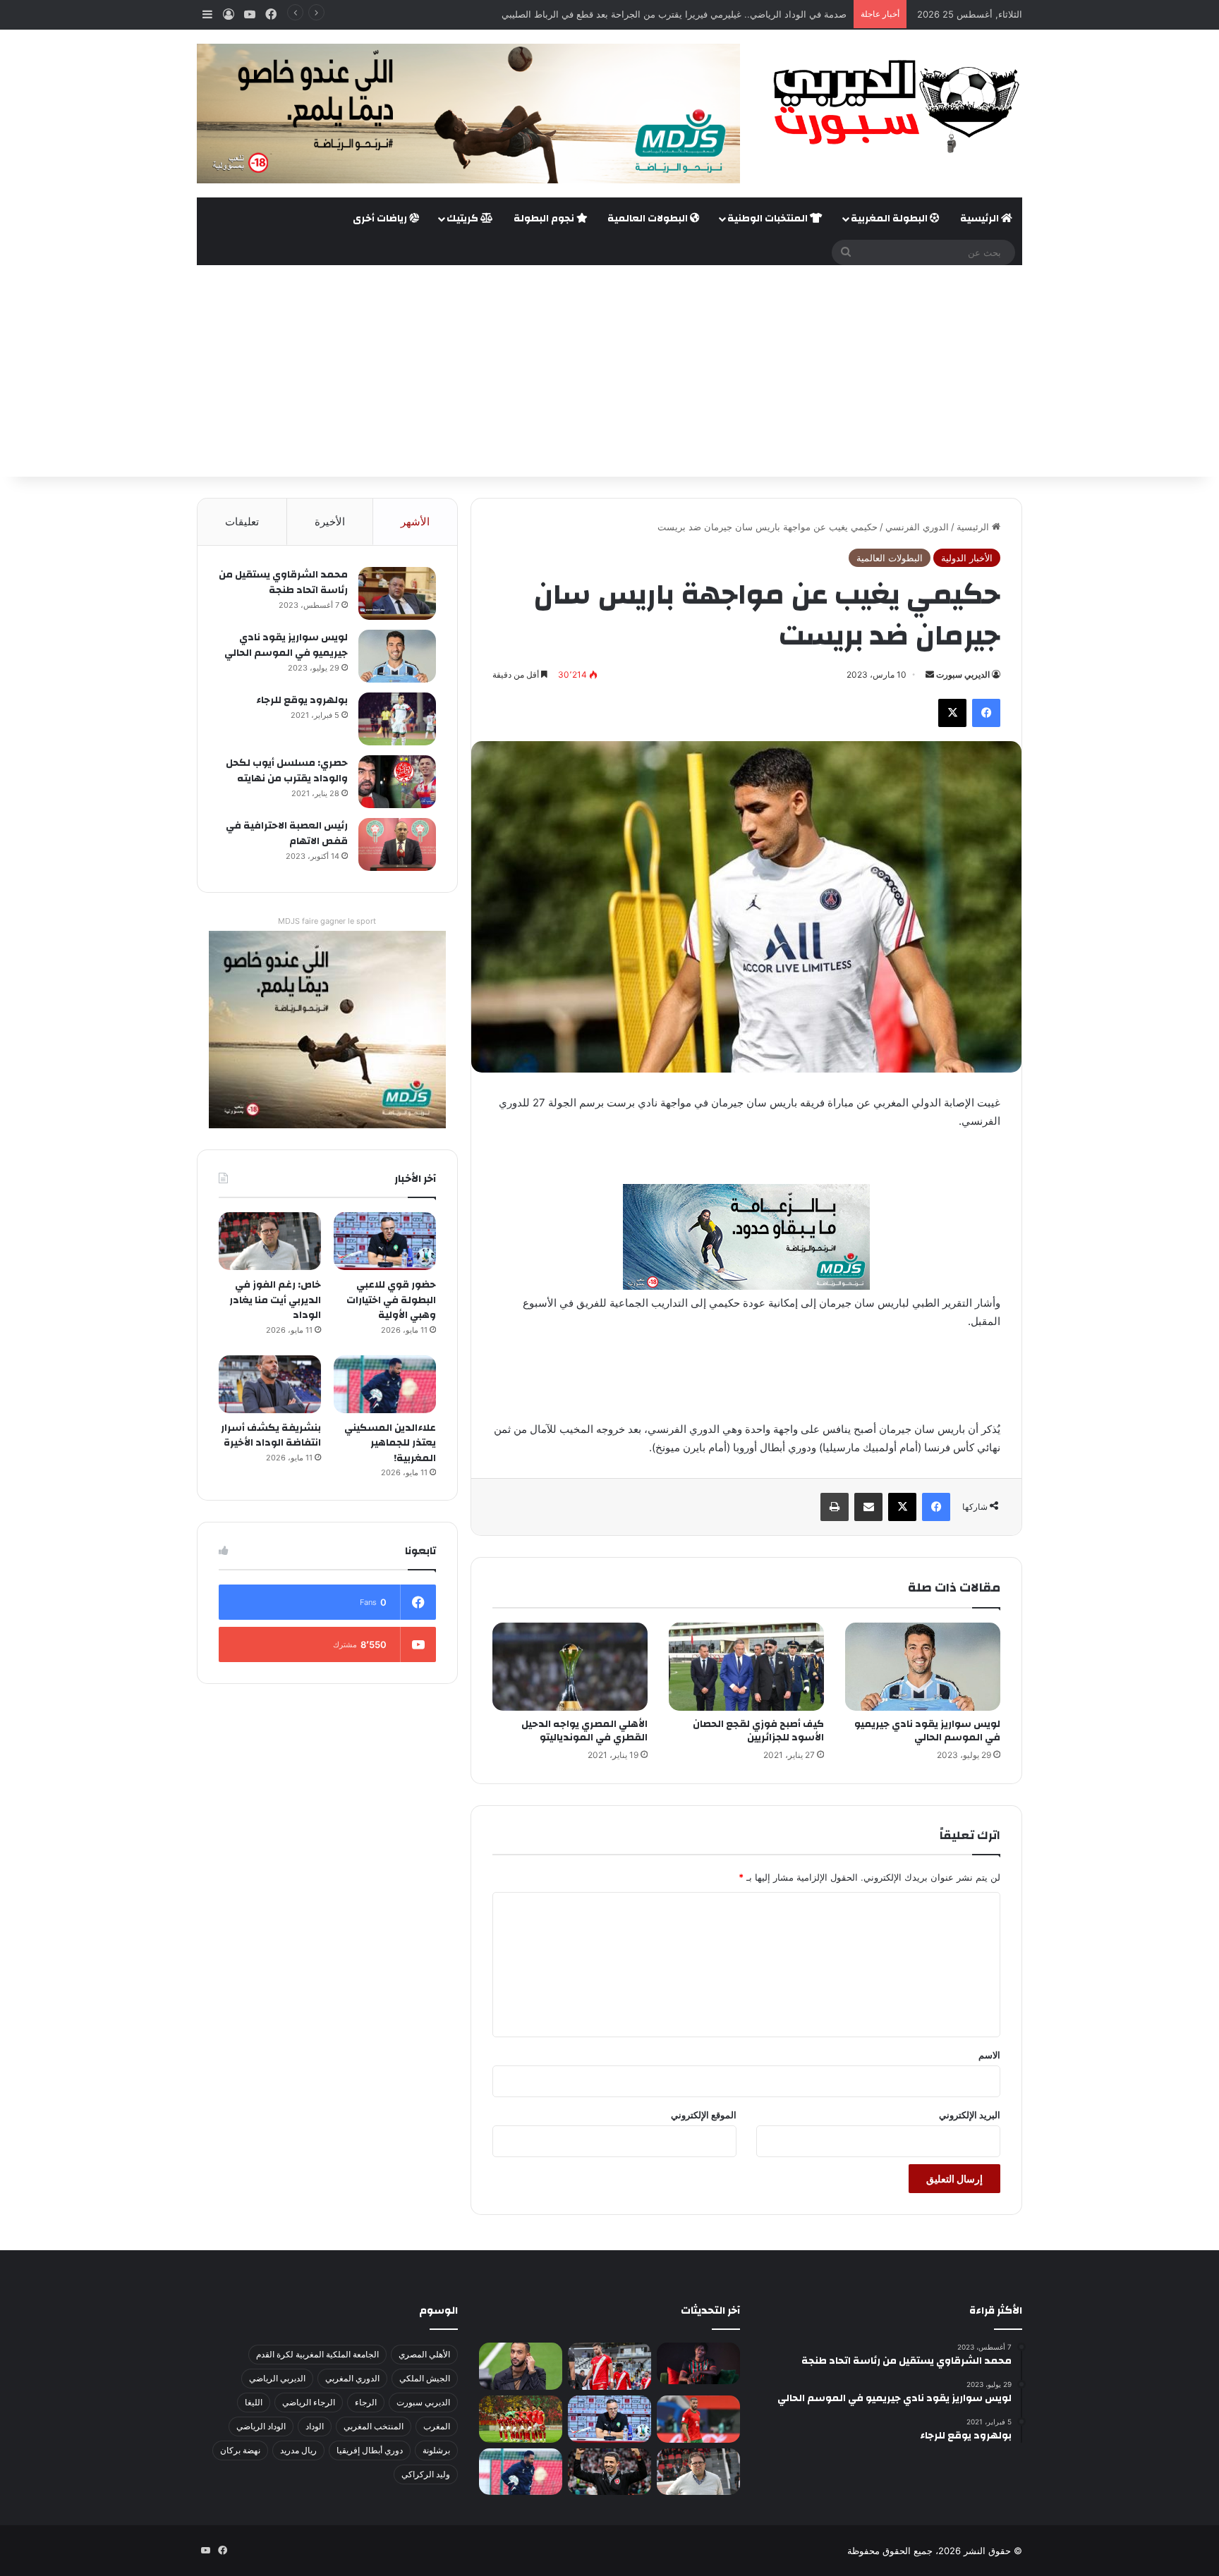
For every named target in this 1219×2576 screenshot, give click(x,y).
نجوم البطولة (545, 219)
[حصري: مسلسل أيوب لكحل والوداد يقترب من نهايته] (397, 782)
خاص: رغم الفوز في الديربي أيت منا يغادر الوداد (275, 1300)
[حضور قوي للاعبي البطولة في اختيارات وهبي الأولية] (385, 1241)
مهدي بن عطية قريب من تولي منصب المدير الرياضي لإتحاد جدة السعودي (704, 14)
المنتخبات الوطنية (769, 219)
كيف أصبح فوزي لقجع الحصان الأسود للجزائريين (758, 1731)
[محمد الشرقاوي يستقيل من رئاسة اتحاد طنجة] (397, 593)
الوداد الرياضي (261, 2426)
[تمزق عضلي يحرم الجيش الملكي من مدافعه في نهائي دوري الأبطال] (698, 2363)
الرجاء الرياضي (309, 2402)
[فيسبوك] (986, 713)
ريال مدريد (298, 2450)
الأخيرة (330, 521)
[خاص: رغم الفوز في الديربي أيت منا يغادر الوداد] (270, 1241)
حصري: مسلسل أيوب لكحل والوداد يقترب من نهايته (287, 771)
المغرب (437, 2426)
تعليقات (242, 521)
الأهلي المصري (424, 2354)
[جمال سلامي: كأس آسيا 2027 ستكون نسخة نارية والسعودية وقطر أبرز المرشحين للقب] (609, 2472)
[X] (952, 713)
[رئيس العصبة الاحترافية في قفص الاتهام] (397, 844)
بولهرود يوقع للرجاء (302, 700)
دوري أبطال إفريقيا (370, 2450)
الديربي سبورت (963, 674)
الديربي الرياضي (277, 2378)
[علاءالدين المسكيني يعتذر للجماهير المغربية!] (385, 1384)
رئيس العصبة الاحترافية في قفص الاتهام (287, 834)
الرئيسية (981, 219)
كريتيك (463, 219)
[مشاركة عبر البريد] (868, 1507)
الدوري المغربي (352, 2378)
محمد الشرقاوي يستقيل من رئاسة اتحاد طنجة (283, 582)
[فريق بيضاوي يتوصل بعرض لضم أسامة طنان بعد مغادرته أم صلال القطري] (698, 2419)
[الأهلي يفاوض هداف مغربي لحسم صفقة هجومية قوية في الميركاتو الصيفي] (521, 2419)
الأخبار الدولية (967, 558)
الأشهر (415, 521)
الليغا (254, 2402)
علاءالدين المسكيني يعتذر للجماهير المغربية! (390, 1443)
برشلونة (436, 2450)
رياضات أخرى (381, 219)
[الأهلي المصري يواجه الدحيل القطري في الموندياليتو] (570, 1666)
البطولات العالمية (649, 219)
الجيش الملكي (425, 2378)
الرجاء (366, 2402)
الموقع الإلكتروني (704, 2115)
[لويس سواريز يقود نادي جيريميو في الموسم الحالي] (923, 1666)
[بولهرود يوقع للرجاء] (397, 719)
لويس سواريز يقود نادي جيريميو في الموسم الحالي (927, 1731)
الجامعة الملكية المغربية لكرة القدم (317, 2354)
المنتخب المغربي (374, 2426)
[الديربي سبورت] (892, 106)
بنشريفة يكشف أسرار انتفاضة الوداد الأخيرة (271, 1436)
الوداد (315, 2426)
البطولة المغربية (890, 219)
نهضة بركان (240, 2450)
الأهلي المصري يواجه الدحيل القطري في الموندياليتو (584, 1731)
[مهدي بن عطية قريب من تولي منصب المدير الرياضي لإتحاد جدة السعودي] (521, 2366)
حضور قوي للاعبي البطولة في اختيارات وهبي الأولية (391, 1300)
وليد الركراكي (426, 2474)
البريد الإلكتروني (970, 2115)
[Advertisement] (609, 371)
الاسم (989, 2055)
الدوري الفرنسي (917, 527)
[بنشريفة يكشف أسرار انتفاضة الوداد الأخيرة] (270, 1384)
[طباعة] (835, 1507)
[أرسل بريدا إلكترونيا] (930, 674)
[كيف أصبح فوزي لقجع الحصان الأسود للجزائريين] (746, 1666)
